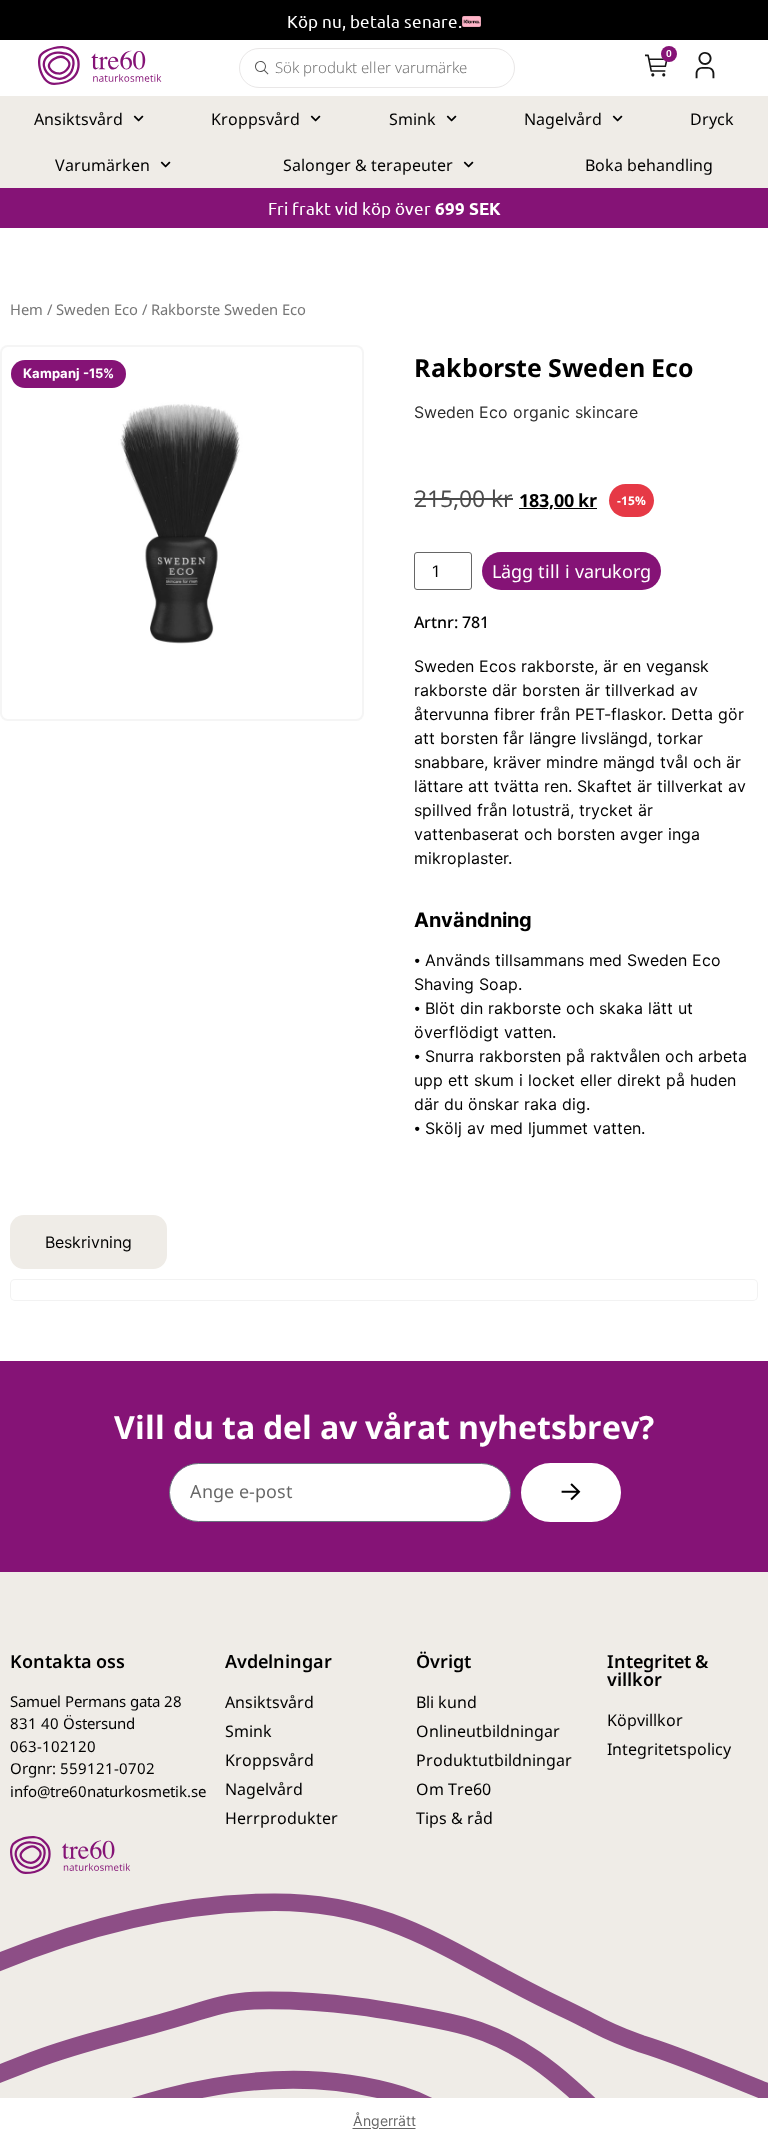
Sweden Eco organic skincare (526, 412)
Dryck (712, 119)
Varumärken (102, 165)
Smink (412, 119)
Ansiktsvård (78, 119)
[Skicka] (571, 1492)
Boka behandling (649, 165)
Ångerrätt (384, 2120)
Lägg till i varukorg (571, 571)
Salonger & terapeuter (368, 165)
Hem (26, 309)
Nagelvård (563, 119)
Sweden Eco (97, 309)
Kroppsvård (255, 119)
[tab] (88, 1242)
